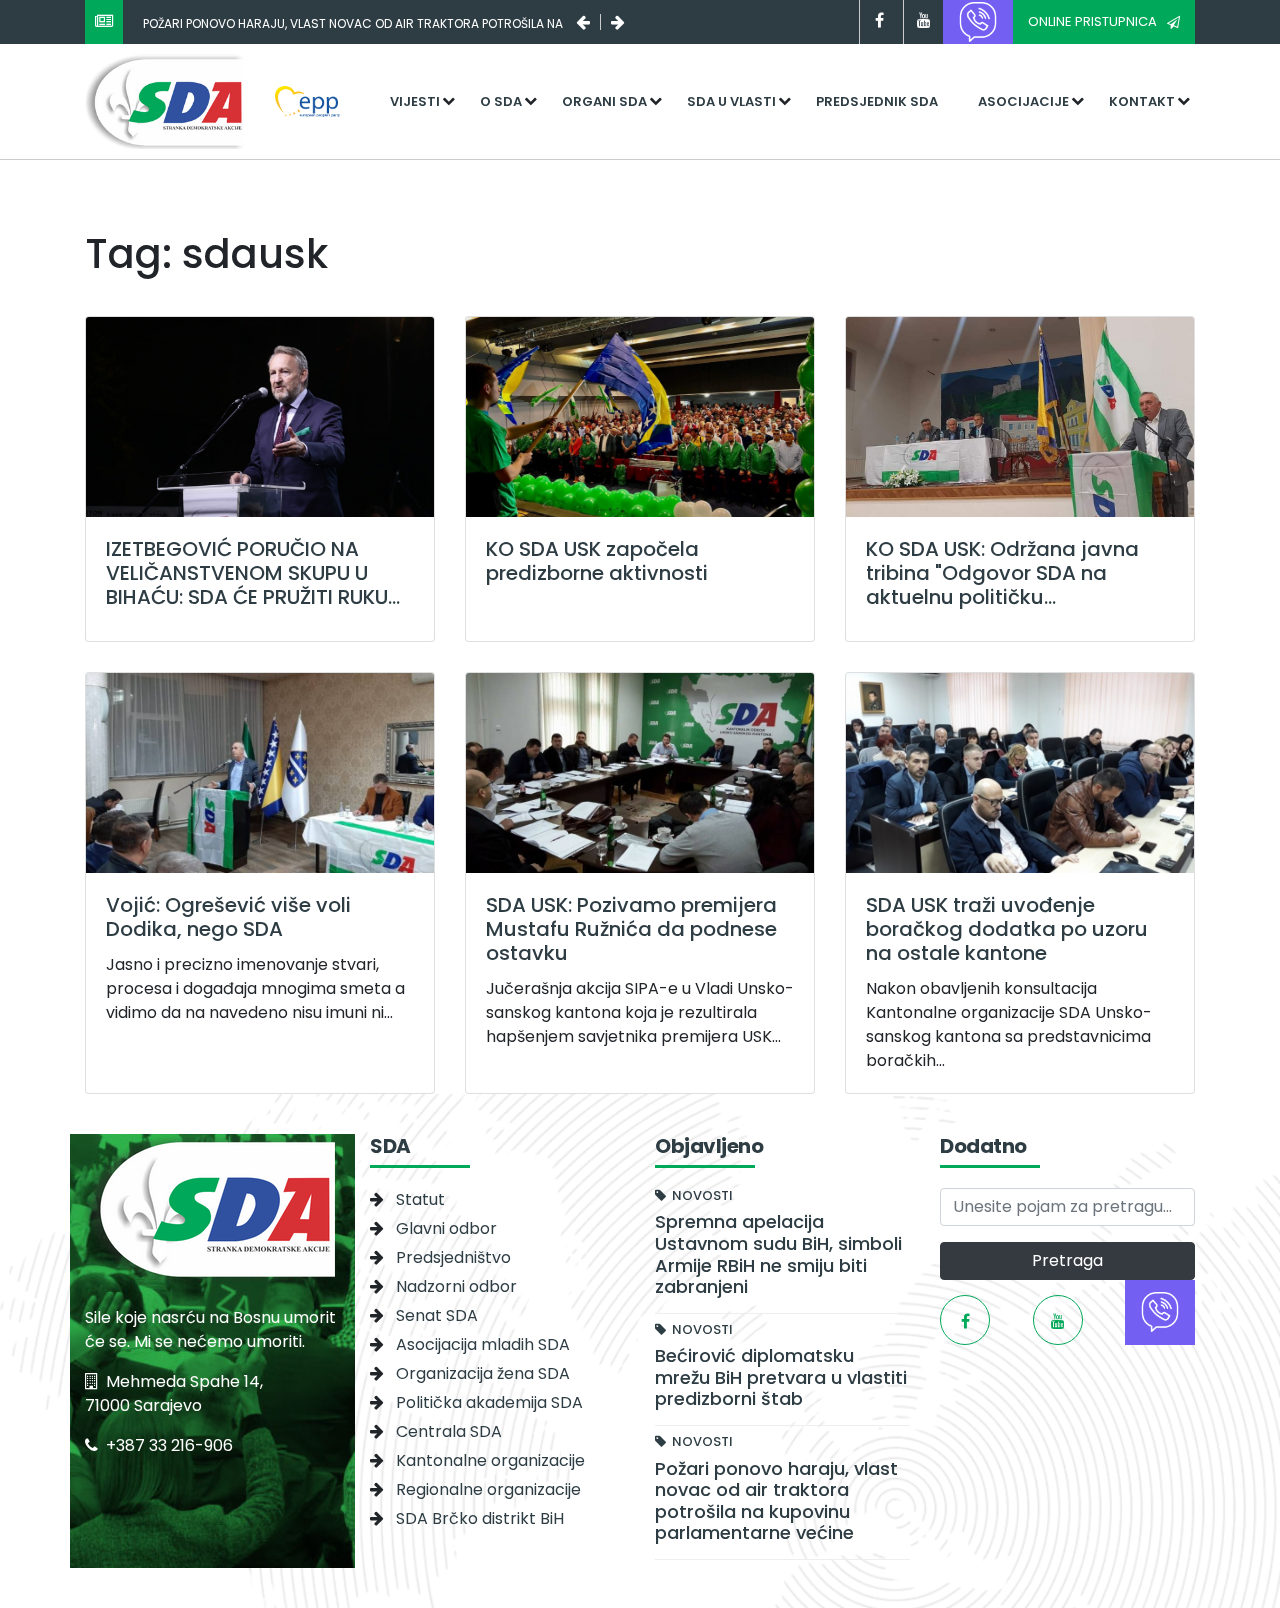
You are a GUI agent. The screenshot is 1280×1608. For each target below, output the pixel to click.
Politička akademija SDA (489, 1402)
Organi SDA (604, 101)
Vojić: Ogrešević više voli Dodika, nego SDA (228, 917)
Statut (420, 1199)
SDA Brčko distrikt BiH (480, 1518)
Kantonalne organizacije (490, 1460)
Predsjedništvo (453, 1257)
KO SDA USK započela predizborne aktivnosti (597, 561)
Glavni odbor (446, 1228)
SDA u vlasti (731, 101)
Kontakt (1142, 101)
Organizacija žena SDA (483, 1373)
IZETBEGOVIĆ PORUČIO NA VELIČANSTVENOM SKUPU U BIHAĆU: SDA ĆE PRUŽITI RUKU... (253, 573)
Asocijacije (1023, 101)
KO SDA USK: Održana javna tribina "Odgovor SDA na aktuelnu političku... (1002, 573)
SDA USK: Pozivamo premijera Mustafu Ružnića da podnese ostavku (631, 929)
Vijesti (415, 101)
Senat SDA (437, 1315)
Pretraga (1067, 1260)
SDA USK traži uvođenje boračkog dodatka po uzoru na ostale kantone (1007, 929)
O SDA (501, 101)
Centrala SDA (449, 1431)
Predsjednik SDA (877, 101)
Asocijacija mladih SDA (483, 1344)
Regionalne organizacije (488, 1489)
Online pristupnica (1092, 21)
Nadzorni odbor (456, 1286)
